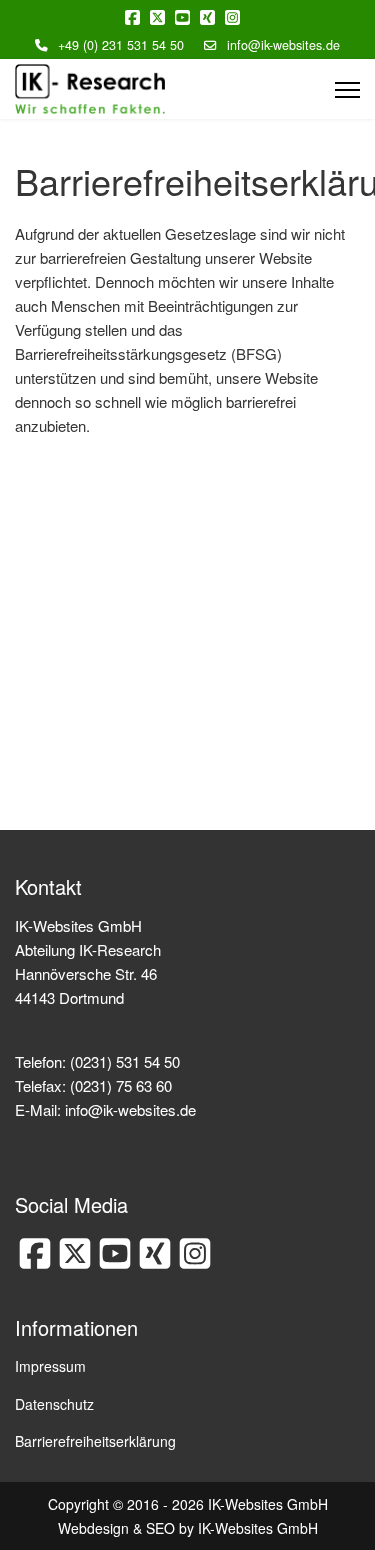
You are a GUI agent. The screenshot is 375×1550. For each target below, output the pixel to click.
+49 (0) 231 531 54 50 (121, 45)
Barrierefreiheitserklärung (95, 1441)
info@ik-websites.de (283, 45)
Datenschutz (54, 1404)
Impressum (50, 1366)
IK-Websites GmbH (258, 1528)
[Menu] (347, 90)
